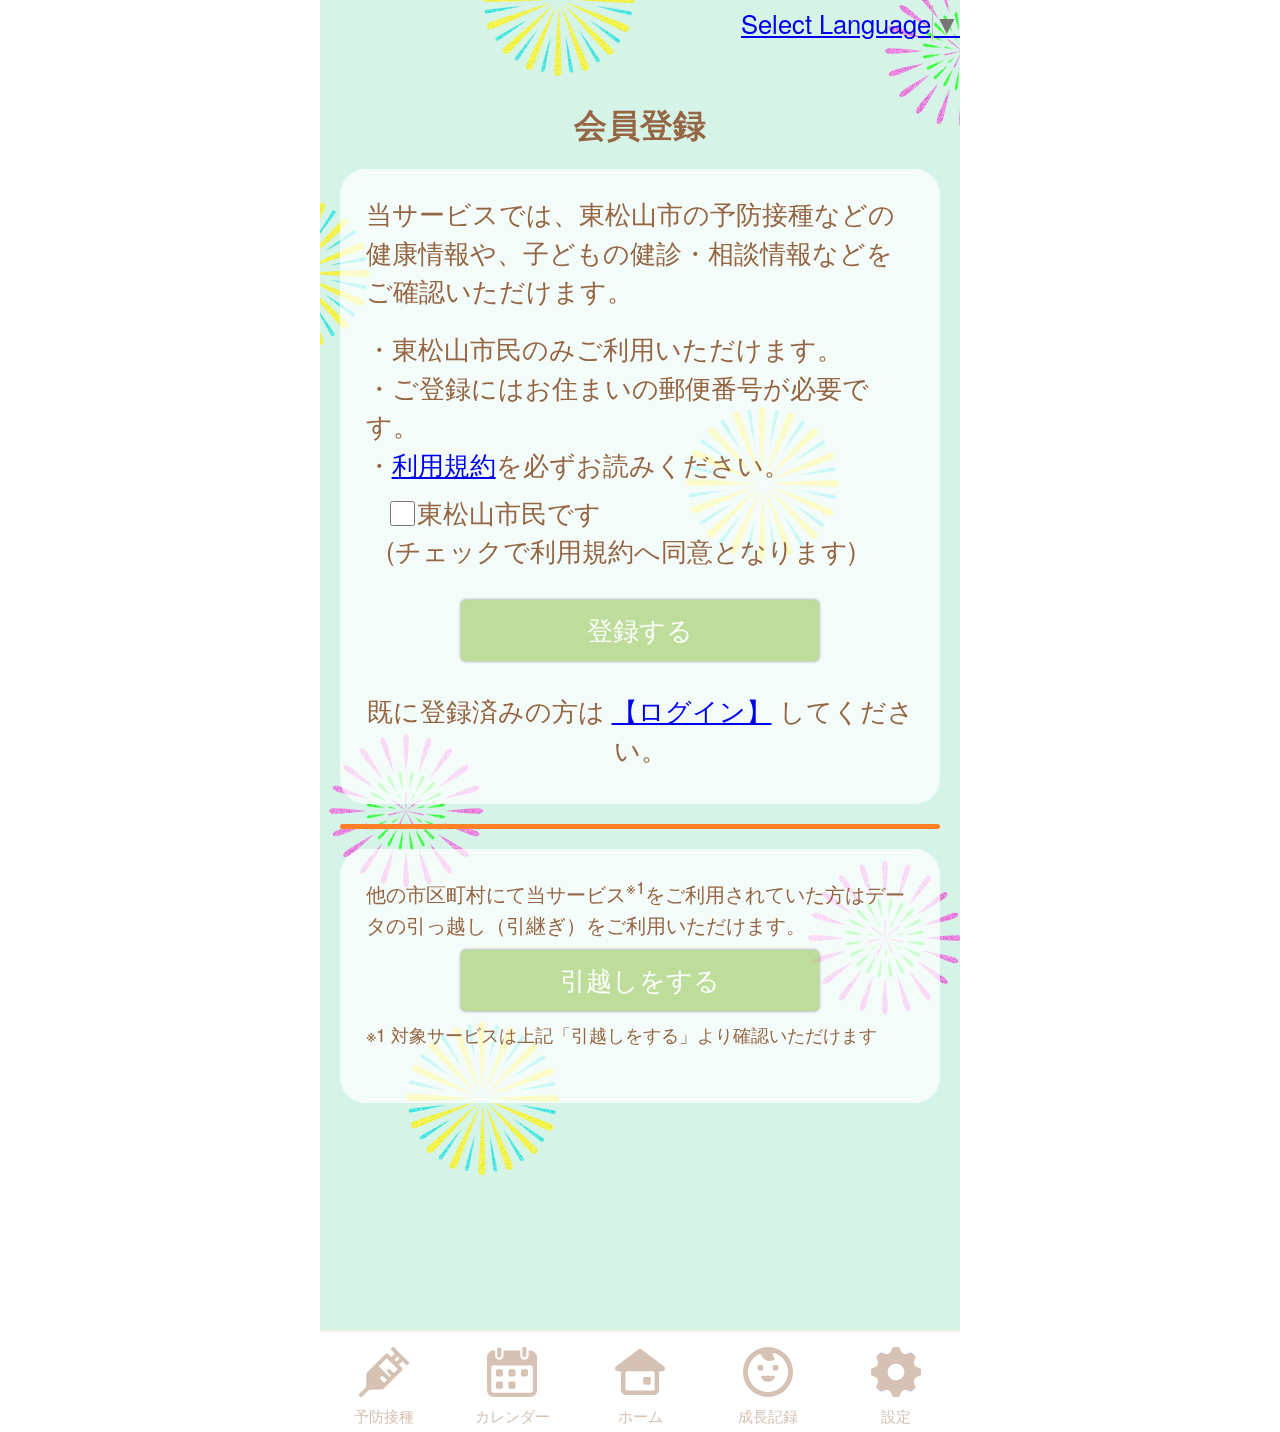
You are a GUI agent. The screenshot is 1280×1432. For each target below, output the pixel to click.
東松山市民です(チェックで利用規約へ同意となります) (621, 531)
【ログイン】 (692, 710)
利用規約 (444, 464)
